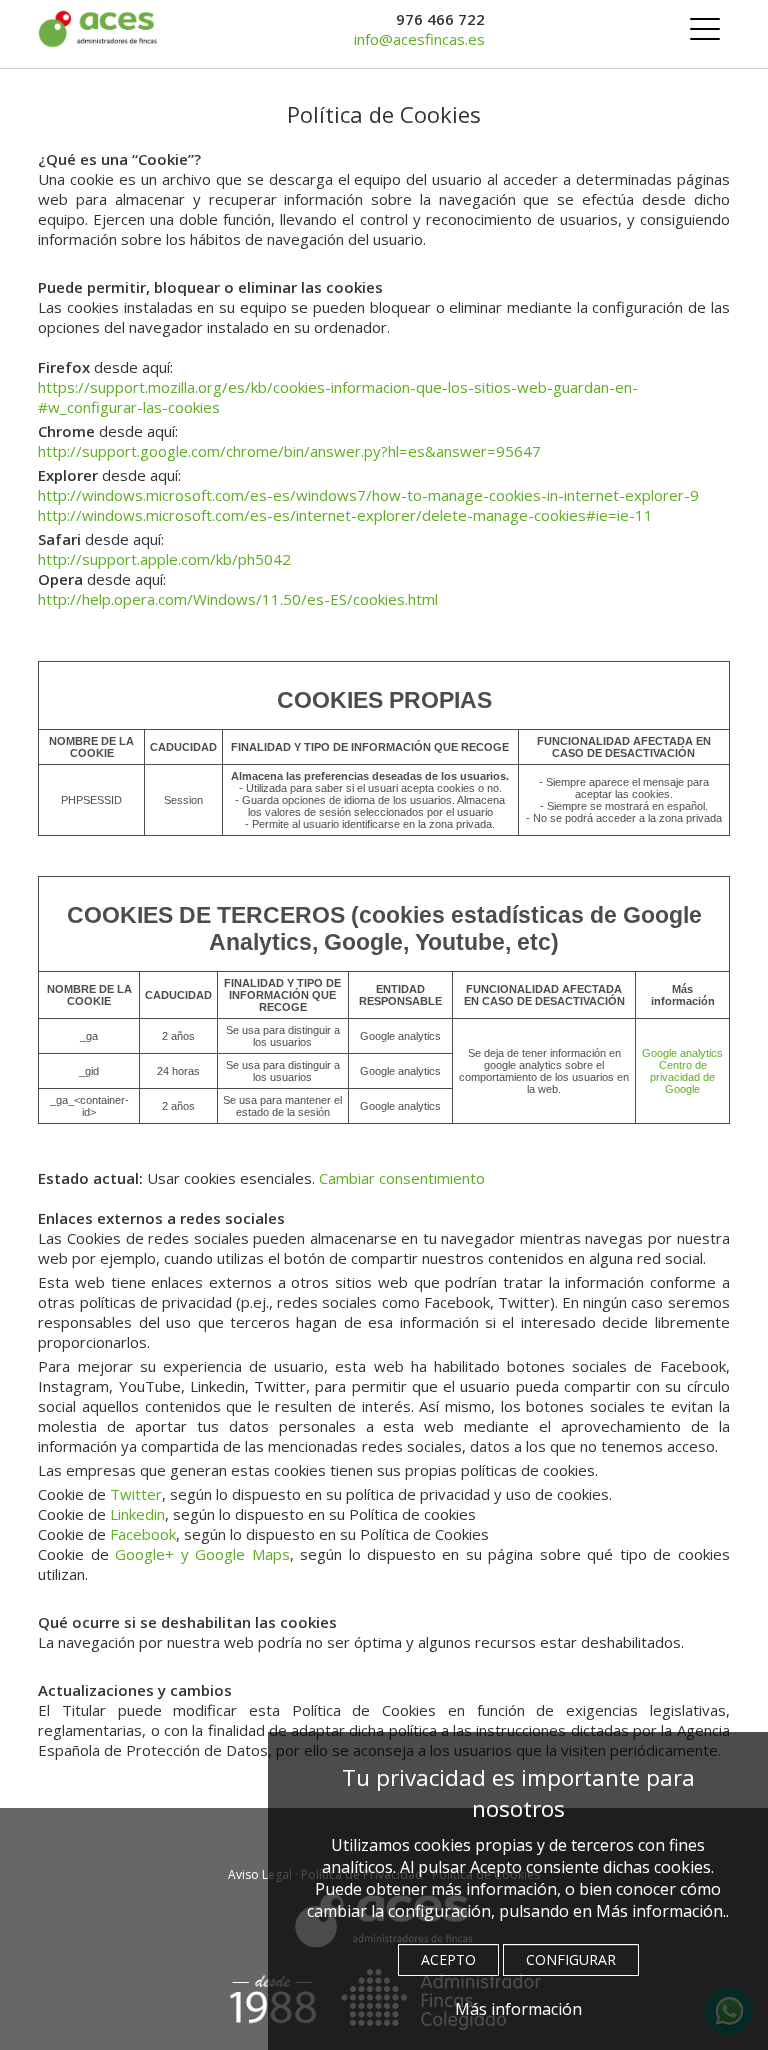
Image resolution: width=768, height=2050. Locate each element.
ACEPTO (448, 1959)
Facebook (143, 1534)
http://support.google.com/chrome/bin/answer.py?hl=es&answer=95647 (289, 451)
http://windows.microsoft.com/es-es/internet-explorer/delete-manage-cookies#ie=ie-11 (345, 515)
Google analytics (682, 1053)
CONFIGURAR (571, 1959)
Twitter (136, 1494)
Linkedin (137, 1514)
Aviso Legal (260, 1874)
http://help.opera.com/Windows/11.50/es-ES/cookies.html (238, 599)
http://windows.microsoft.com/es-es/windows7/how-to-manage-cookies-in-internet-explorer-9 (368, 495)
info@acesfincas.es (419, 39)
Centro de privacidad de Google (682, 1077)
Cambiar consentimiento (402, 1178)
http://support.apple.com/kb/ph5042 (164, 559)
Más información (518, 2009)
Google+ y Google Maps (202, 1554)
